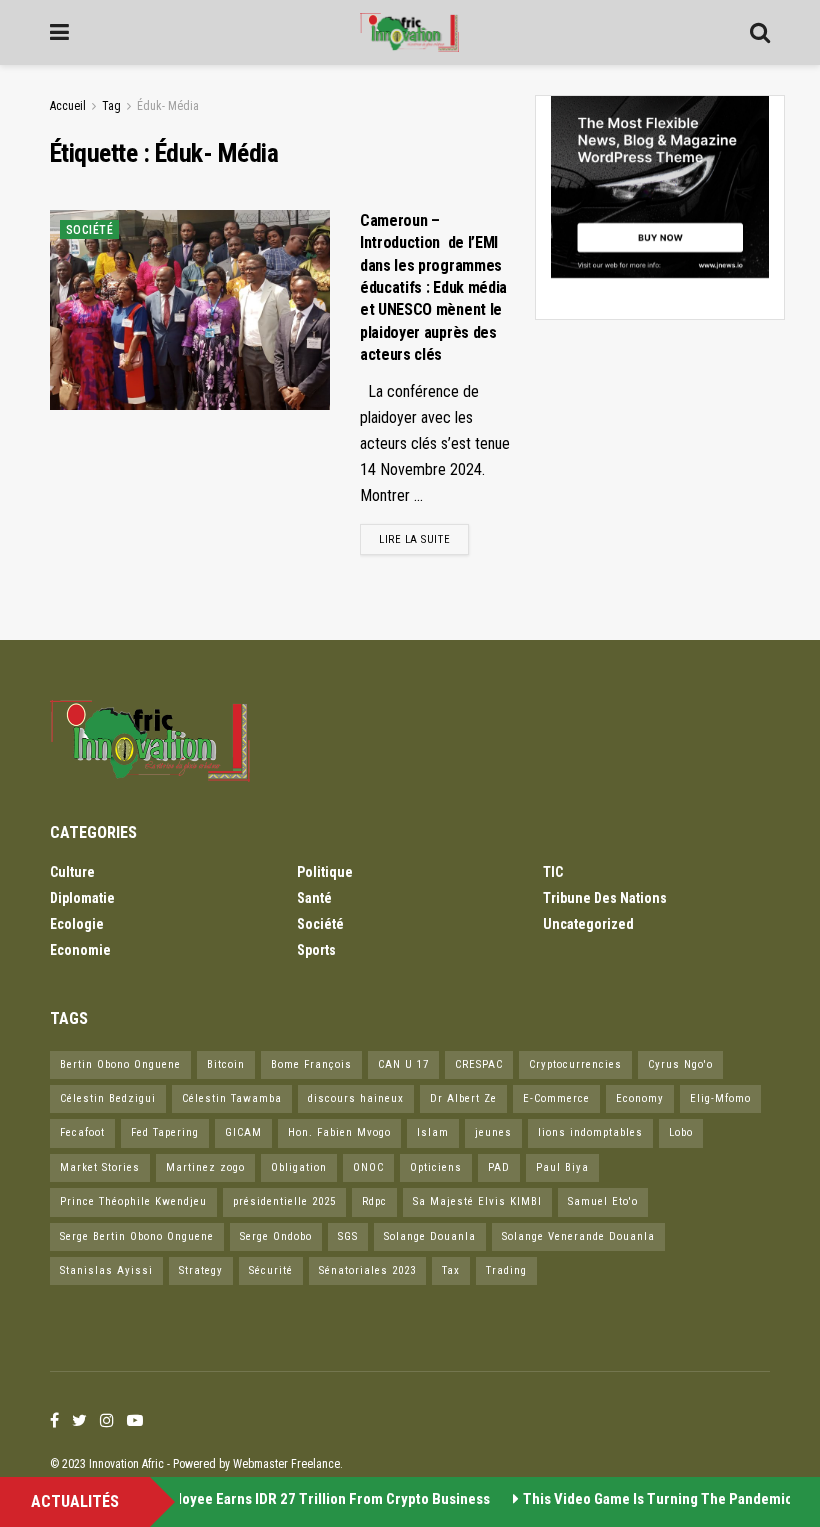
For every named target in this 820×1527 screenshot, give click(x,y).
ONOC (368, 1167)
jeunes (493, 1132)
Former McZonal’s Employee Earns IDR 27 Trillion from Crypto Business (254, 1499)
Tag (111, 106)
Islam (433, 1132)
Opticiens (436, 1167)
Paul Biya (562, 1167)
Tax (451, 1270)
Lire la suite (414, 539)
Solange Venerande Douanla (578, 1236)
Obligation (299, 1167)
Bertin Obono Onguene (120, 1064)
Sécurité (271, 1270)
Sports (316, 950)
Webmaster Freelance (286, 1464)
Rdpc (374, 1201)
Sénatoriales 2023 (367, 1270)
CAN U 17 (403, 1064)
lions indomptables (590, 1132)
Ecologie (77, 924)
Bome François (311, 1064)
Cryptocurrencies (575, 1064)
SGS (348, 1236)
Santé (314, 898)
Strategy (201, 1270)
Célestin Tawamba (232, 1098)
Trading (506, 1270)
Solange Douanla (430, 1236)
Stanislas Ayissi (106, 1270)
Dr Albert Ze (463, 1098)
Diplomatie (82, 898)
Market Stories (100, 1167)
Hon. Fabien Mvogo (339, 1132)
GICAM (243, 1132)
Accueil (68, 106)
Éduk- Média (168, 106)
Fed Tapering (165, 1132)
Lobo (681, 1132)
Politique (325, 872)
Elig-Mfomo (720, 1098)
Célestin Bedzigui (108, 1098)
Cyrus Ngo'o (680, 1064)
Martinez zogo (205, 1167)
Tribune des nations (605, 898)
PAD (499, 1167)
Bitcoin (226, 1064)
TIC (553, 872)
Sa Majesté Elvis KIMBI (477, 1201)
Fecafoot (82, 1132)
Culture (72, 872)
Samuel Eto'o (603, 1201)
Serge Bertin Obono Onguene (137, 1236)
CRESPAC (479, 1064)
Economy (640, 1098)
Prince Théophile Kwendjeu (133, 1201)
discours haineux (356, 1098)
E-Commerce (556, 1098)
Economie (80, 950)
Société (89, 230)
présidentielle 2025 (284, 1201)
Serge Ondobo (276, 1236)
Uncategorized (588, 924)
